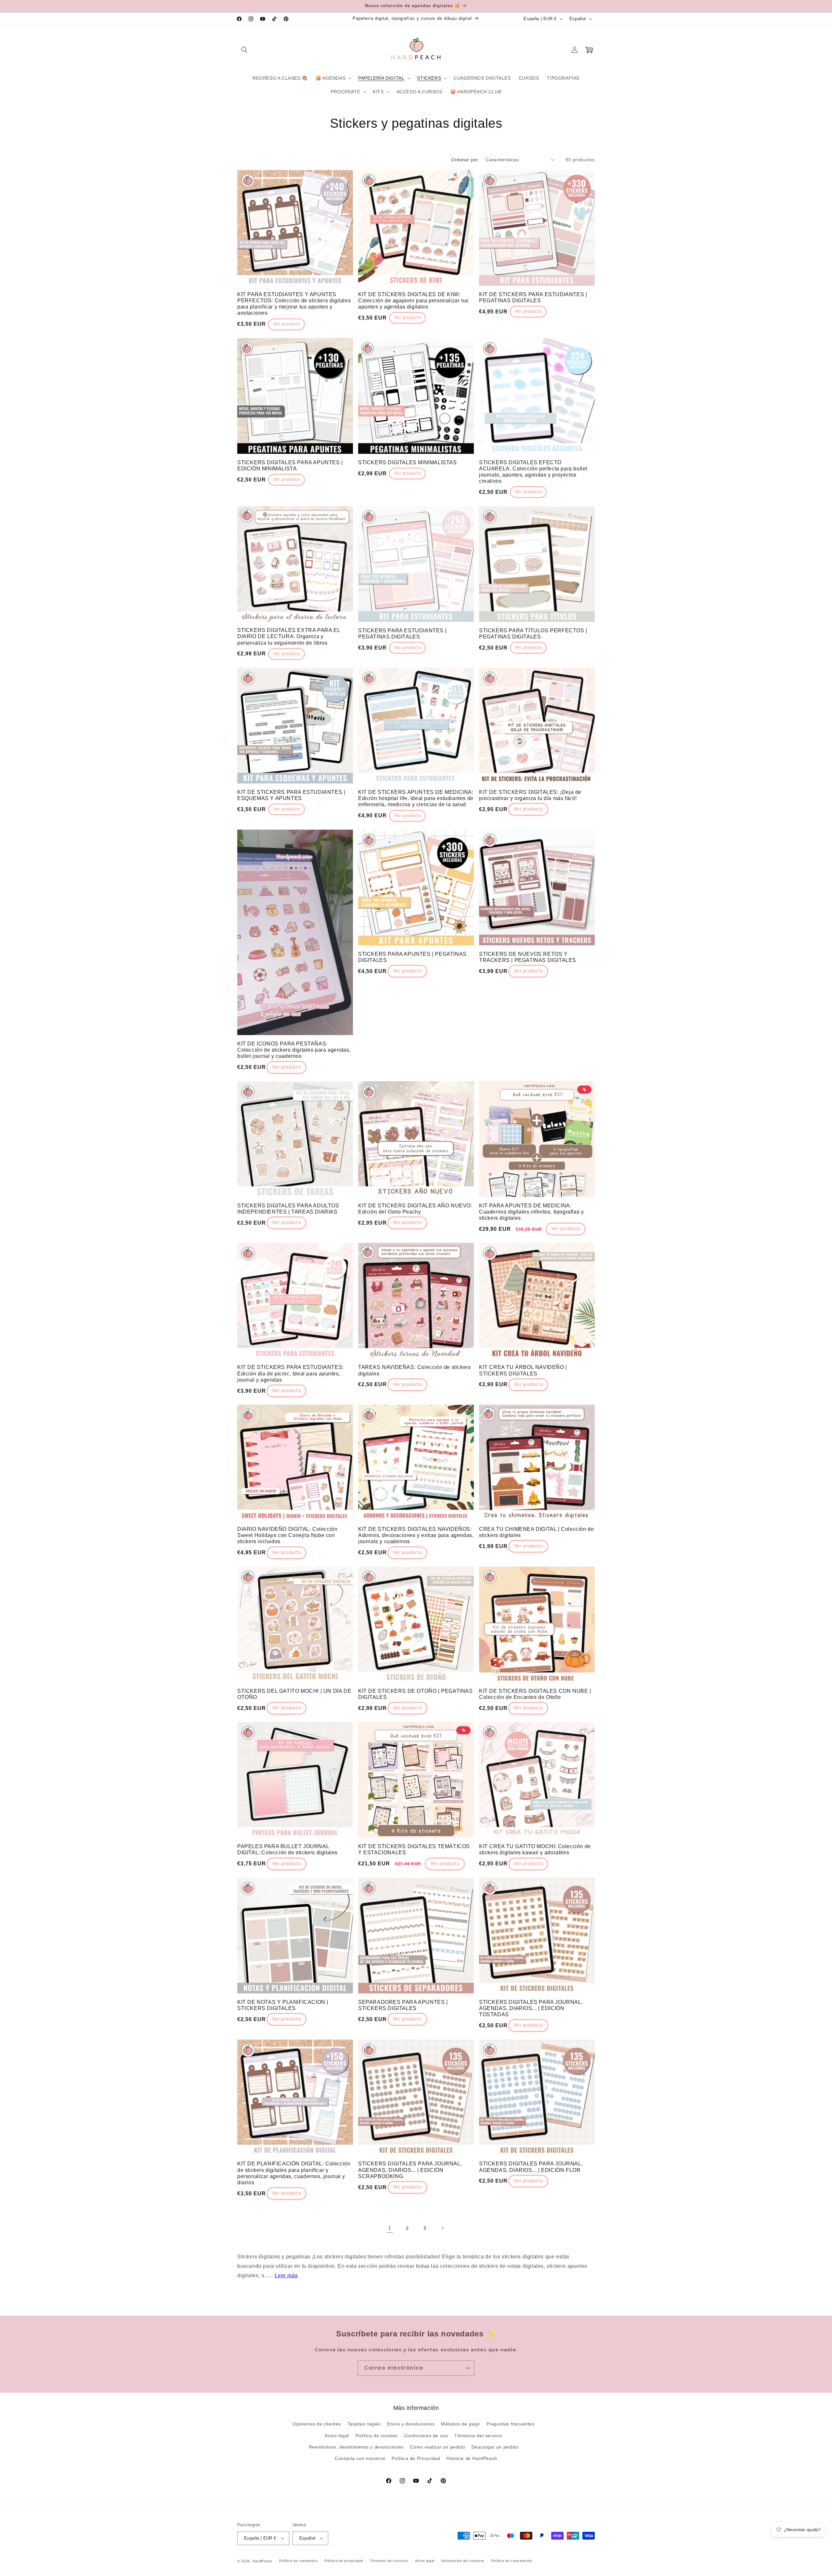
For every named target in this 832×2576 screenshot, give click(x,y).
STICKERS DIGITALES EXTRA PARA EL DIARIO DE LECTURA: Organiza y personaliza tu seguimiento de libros (289, 636)
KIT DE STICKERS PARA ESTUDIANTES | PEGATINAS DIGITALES (533, 297)
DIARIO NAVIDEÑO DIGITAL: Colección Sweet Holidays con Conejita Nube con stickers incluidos (287, 1535)
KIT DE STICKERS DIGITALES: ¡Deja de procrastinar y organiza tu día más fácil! (530, 795)
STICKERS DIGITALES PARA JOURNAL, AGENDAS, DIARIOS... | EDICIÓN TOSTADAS (531, 2008)
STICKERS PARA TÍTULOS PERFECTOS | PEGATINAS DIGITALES (533, 634)
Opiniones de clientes (317, 2424)
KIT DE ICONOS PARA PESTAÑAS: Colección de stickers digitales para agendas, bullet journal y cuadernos (294, 1050)
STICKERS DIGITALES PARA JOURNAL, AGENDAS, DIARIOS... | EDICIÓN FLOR (531, 2167)
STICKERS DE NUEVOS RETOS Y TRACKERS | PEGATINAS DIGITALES (528, 957)
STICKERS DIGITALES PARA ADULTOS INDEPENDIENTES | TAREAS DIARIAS (288, 1209)
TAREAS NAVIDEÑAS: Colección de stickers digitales (414, 1370)
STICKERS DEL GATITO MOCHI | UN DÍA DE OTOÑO (294, 1694)
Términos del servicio (478, 2436)
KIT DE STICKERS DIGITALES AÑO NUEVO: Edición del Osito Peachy (415, 1209)
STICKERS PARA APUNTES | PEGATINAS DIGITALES (412, 957)
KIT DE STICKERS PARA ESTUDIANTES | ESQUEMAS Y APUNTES (291, 795)
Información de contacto (463, 2561)
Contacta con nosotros (360, 2458)
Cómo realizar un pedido (437, 2447)
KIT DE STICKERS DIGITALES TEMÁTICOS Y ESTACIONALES (414, 1849)
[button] (244, 50)
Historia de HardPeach (472, 2458)
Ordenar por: (465, 160)
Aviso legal (337, 2436)
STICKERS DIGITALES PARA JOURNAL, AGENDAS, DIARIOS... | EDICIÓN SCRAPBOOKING (410, 2170)
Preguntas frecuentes (511, 2424)
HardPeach (262, 2561)
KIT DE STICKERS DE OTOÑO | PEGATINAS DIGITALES (416, 1694)
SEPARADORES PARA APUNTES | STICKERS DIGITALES (403, 2005)
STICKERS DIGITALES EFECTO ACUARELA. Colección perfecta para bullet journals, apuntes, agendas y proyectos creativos (533, 472)
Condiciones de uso (426, 2436)
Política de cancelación (512, 2561)
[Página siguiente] (442, 2228)
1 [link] (390, 2228)
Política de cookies (377, 2436)
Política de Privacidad (416, 2458)
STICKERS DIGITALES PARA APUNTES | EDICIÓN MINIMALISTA (290, 466)
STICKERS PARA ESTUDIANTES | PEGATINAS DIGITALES (402, 634)
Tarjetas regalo (364, 2424)
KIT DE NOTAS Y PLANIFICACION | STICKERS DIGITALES (283, 2005)
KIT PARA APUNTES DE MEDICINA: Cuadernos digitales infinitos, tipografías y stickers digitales (531, 1212)
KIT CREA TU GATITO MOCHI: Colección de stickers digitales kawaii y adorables (535, 1849)
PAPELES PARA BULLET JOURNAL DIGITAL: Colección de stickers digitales (287, 1849)
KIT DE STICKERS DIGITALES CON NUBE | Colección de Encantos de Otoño (535, 1694)
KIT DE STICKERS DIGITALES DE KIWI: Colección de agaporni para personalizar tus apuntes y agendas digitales (413, 301)
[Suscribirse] (467, 2368)
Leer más (286, 2275)
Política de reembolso (299, 2561)
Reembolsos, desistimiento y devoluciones (356, 2447)
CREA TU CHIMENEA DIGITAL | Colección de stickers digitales (536, 1532)
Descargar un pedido (495, 2447)
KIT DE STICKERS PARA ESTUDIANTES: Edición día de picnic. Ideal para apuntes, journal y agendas (291, 1373)
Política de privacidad (344, 2561)
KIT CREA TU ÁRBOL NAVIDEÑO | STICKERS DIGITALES (523, 1370)
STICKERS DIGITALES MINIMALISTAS (408, 462)
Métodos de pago (461, 2424)
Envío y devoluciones (411, 2424)
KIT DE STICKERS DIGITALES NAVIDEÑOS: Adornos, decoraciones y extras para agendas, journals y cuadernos (416, 1535)
